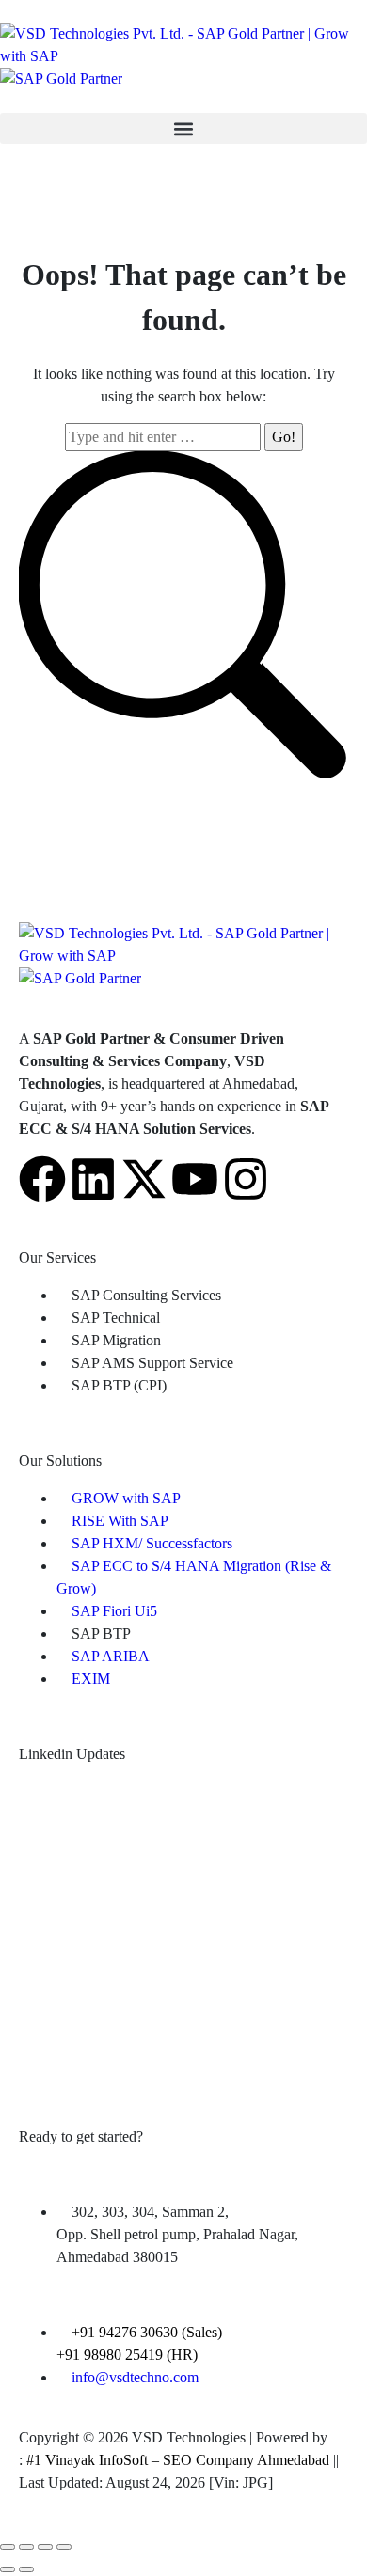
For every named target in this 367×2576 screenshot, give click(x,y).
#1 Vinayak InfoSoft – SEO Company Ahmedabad (178, 2460)
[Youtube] (195, 1179)
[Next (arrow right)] (26, 2569)
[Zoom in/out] (64, 2547)
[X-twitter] (144, 1179)
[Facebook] (42, 1179)
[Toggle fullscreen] (45, 2547)
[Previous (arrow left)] (8, 2569)
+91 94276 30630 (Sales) (147, 2332)
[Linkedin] (93, 1179)
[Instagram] (246, 1179)
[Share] (26, 2547)
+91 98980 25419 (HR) (127, 2355)
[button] (183, 128)
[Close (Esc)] (8, 2547)
